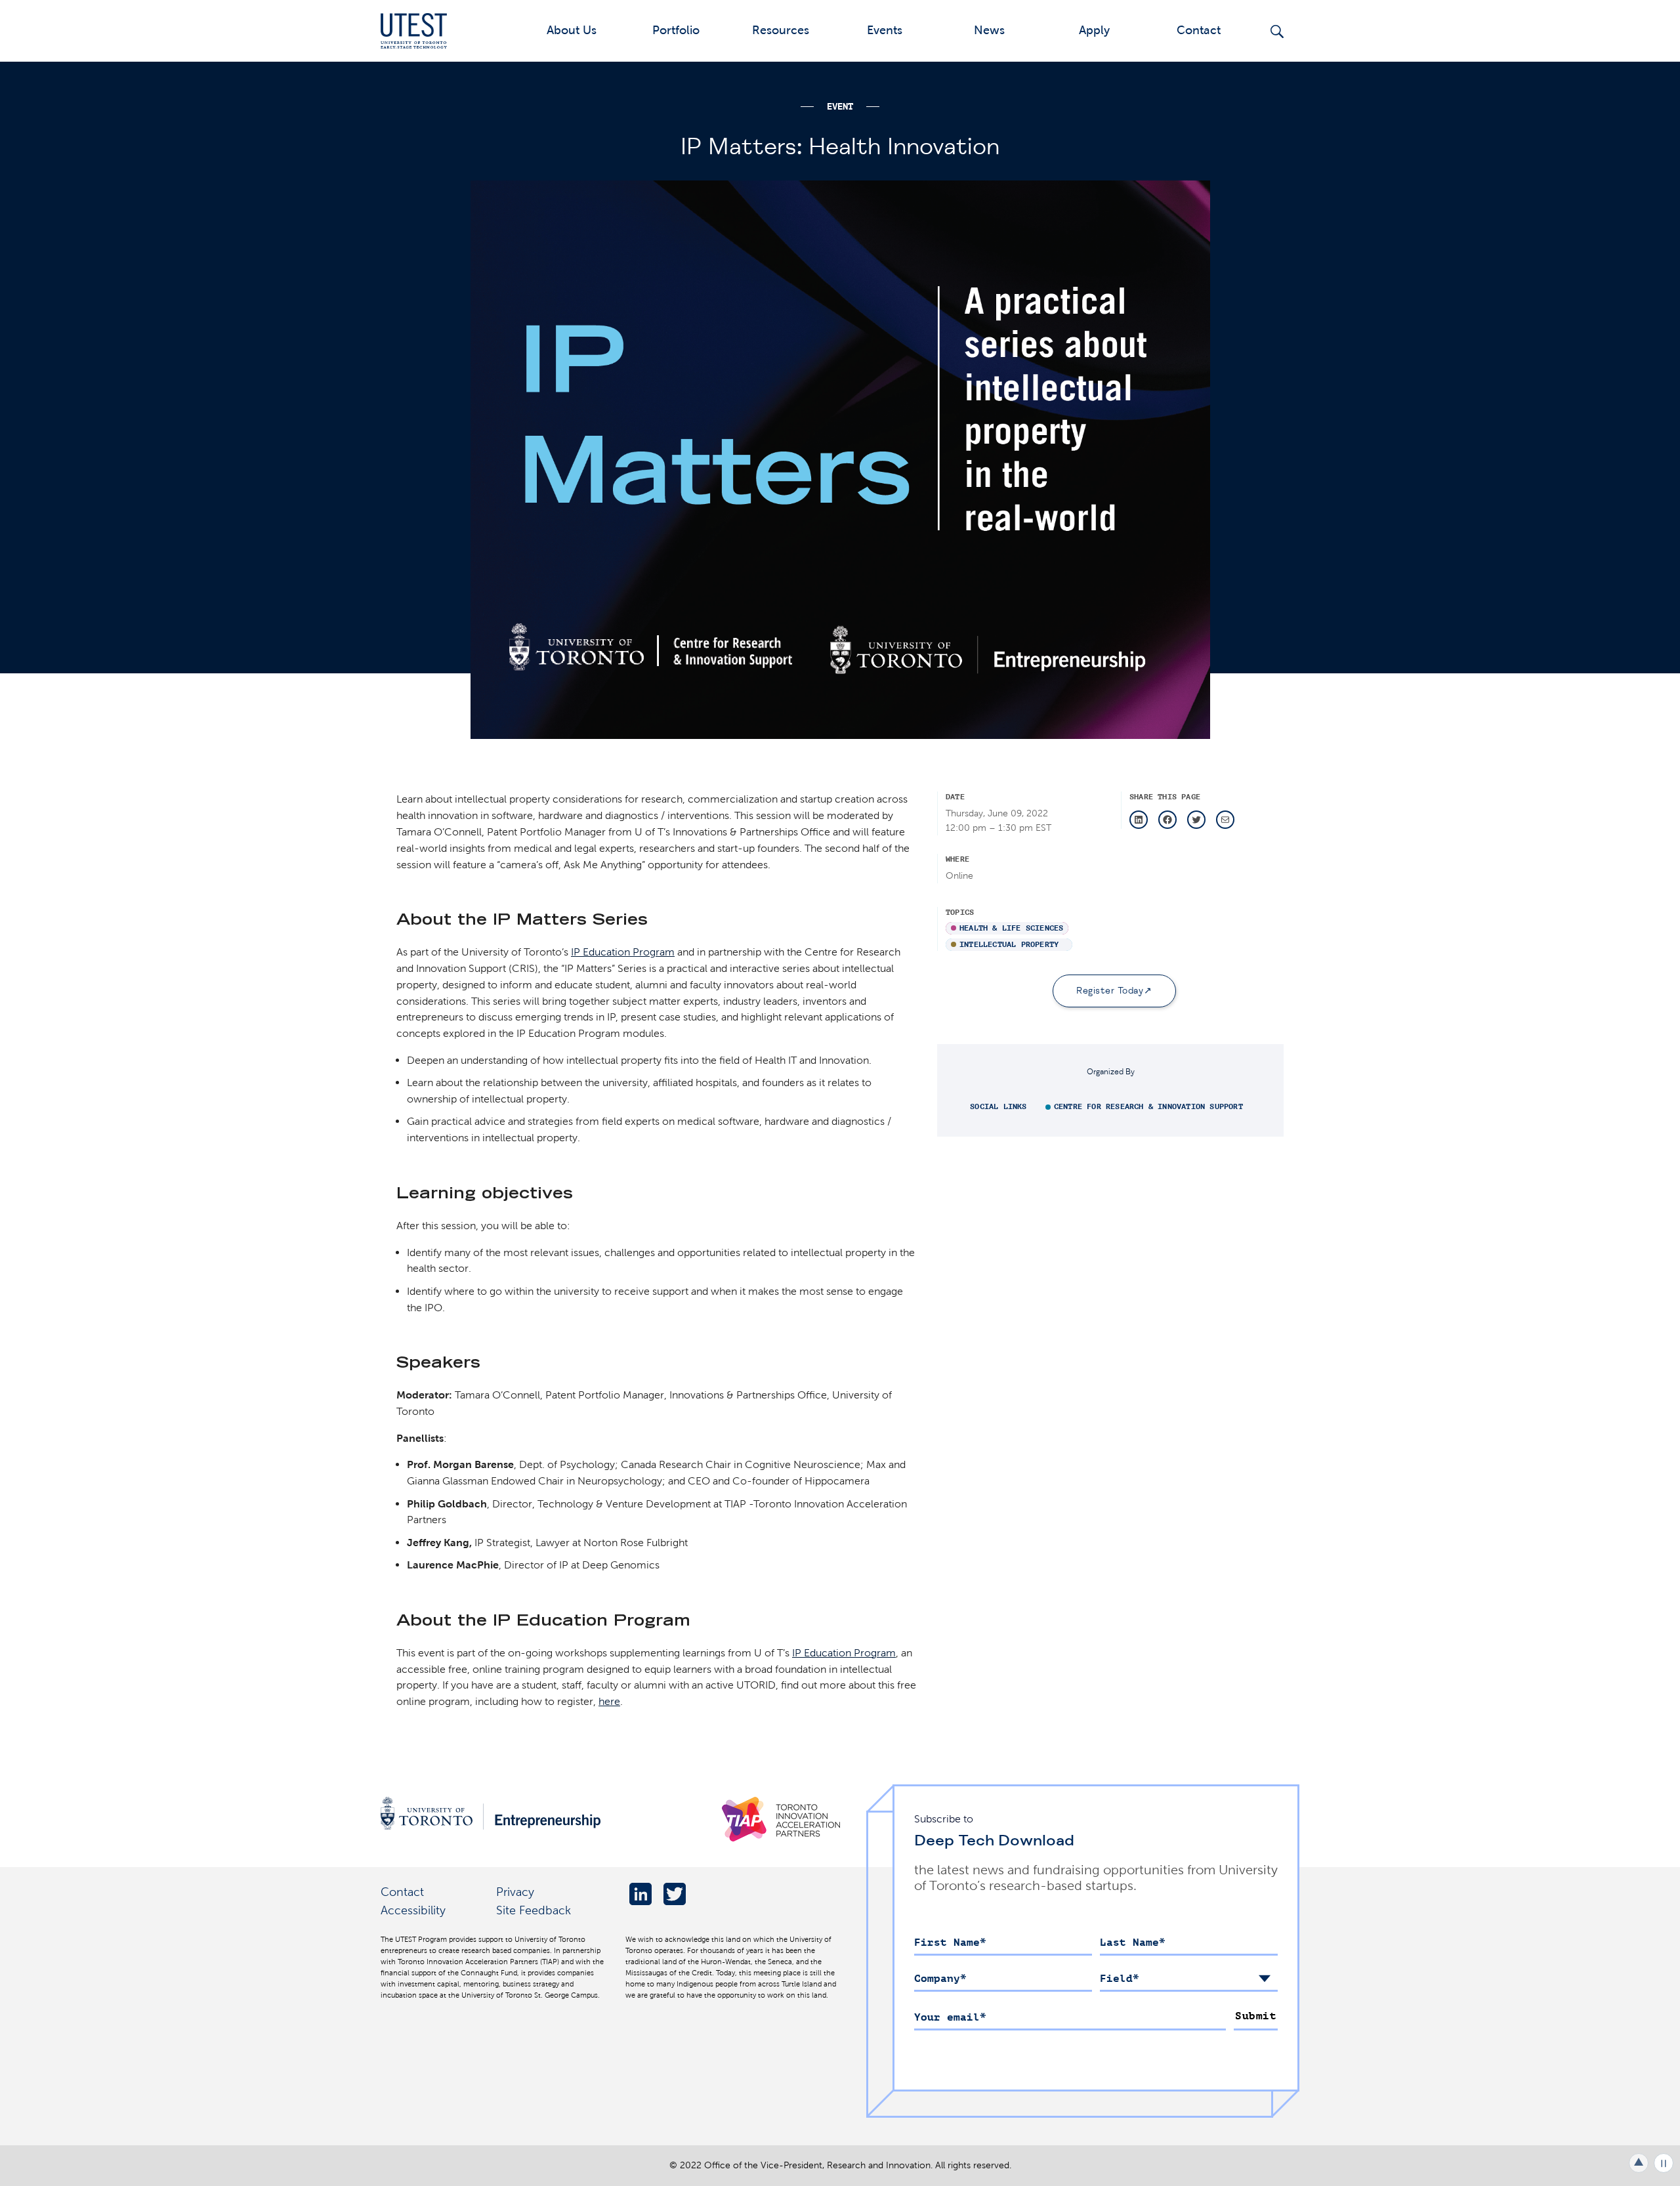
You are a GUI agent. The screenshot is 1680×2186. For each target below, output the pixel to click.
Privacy (515, 1892)
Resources (781, 30)
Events (885, 30)
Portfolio (676, 30)
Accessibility (413, 1910)
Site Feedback (534, 1910)
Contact (1199, 30)
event (840, 107)
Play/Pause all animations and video (1664, 2163)
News (989, 30)
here (609, 1701)
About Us (572, 30)
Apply (1094, 30)
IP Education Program (623, 952)
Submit (1256, 2016)
